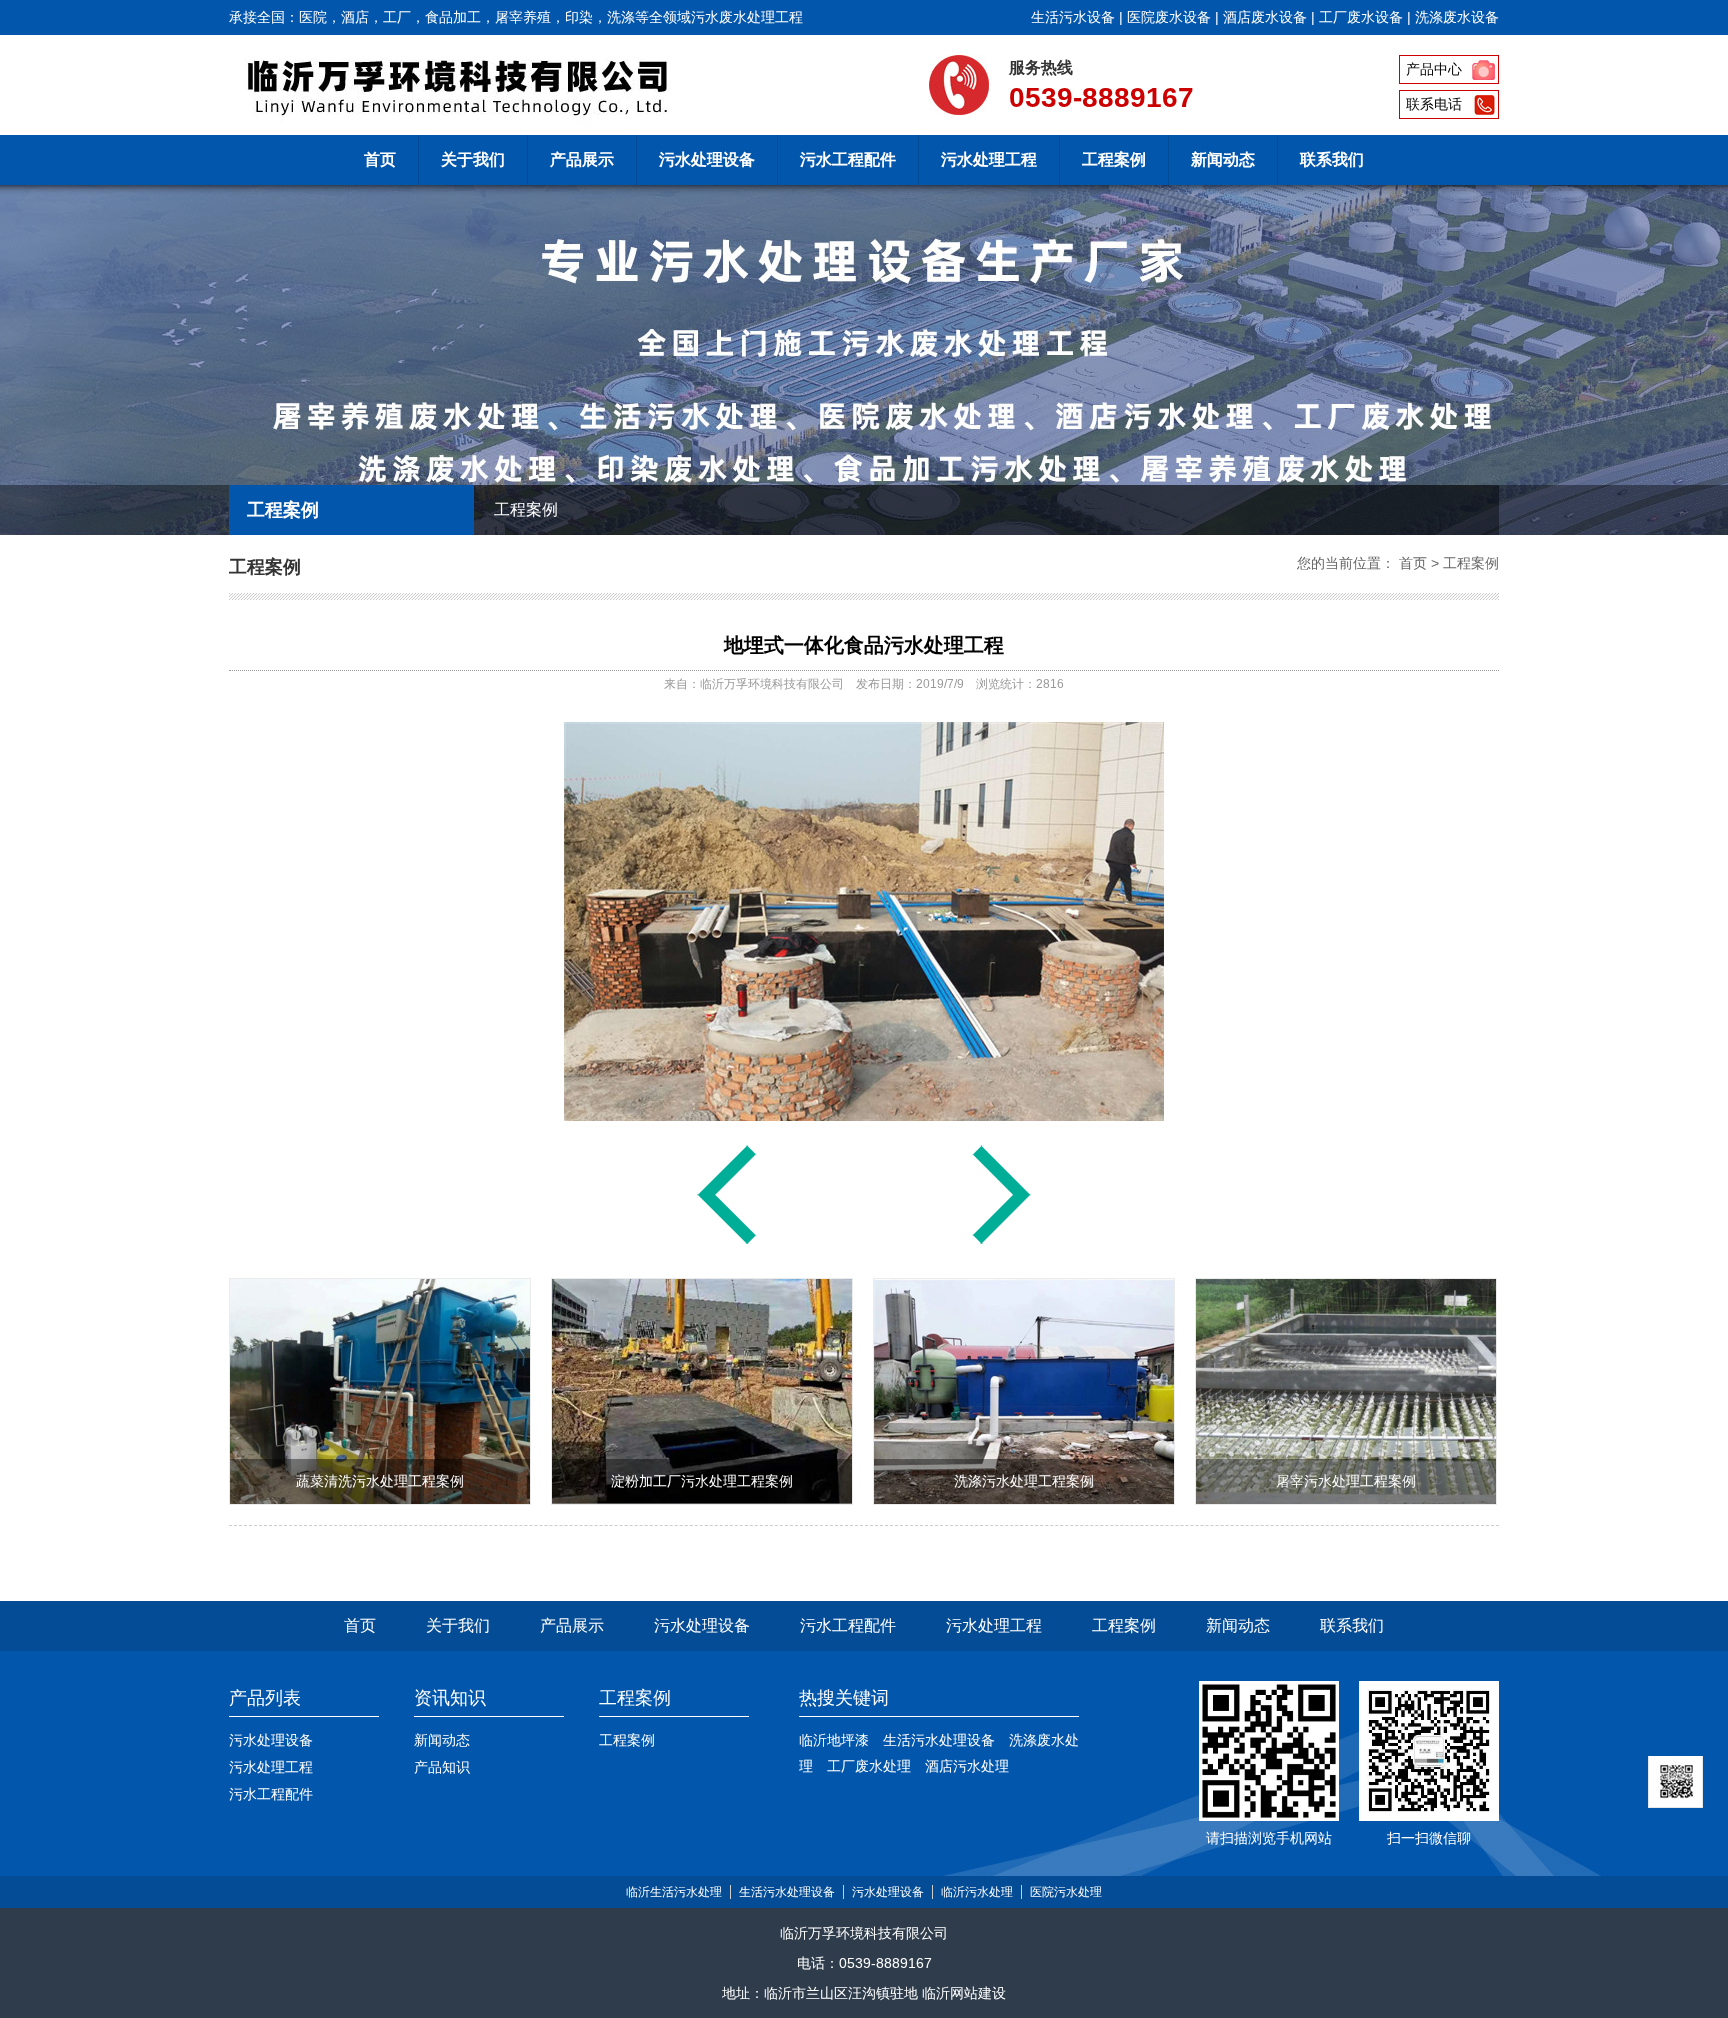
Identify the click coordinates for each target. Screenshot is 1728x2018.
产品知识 (442, 1767)
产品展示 (582, 159)
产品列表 (265, 1698)
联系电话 (1434, 104)
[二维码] (1675, 1782)
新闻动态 (1223, 159)
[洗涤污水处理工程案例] (1024, 1499)
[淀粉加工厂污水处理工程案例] (702, 1499)
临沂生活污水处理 (674, 1892)
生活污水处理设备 (939, 1740)
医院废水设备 (1169, 17)
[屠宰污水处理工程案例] (1346, 1499)
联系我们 (1332, 159)
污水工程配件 (848, 159)
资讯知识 (450, 1698)
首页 (380, 159)
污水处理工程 (989, 159)
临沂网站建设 (964, 1993)
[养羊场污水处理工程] (727, 1243)
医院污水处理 (1066, 1892)
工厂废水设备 (1361, 17)
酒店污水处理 (967, 1766)
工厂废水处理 (869, 1766)
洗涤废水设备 (1457, 17)
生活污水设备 (1073, 17)
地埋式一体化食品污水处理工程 (864, 645)
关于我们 (473, 159)
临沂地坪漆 (834, 1740)
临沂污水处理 (977, 1892)
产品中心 (1434, 69)
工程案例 (1114, 159)
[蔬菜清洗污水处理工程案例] (1002, 1243)
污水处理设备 (707, 159)
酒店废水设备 (1265, 17)
